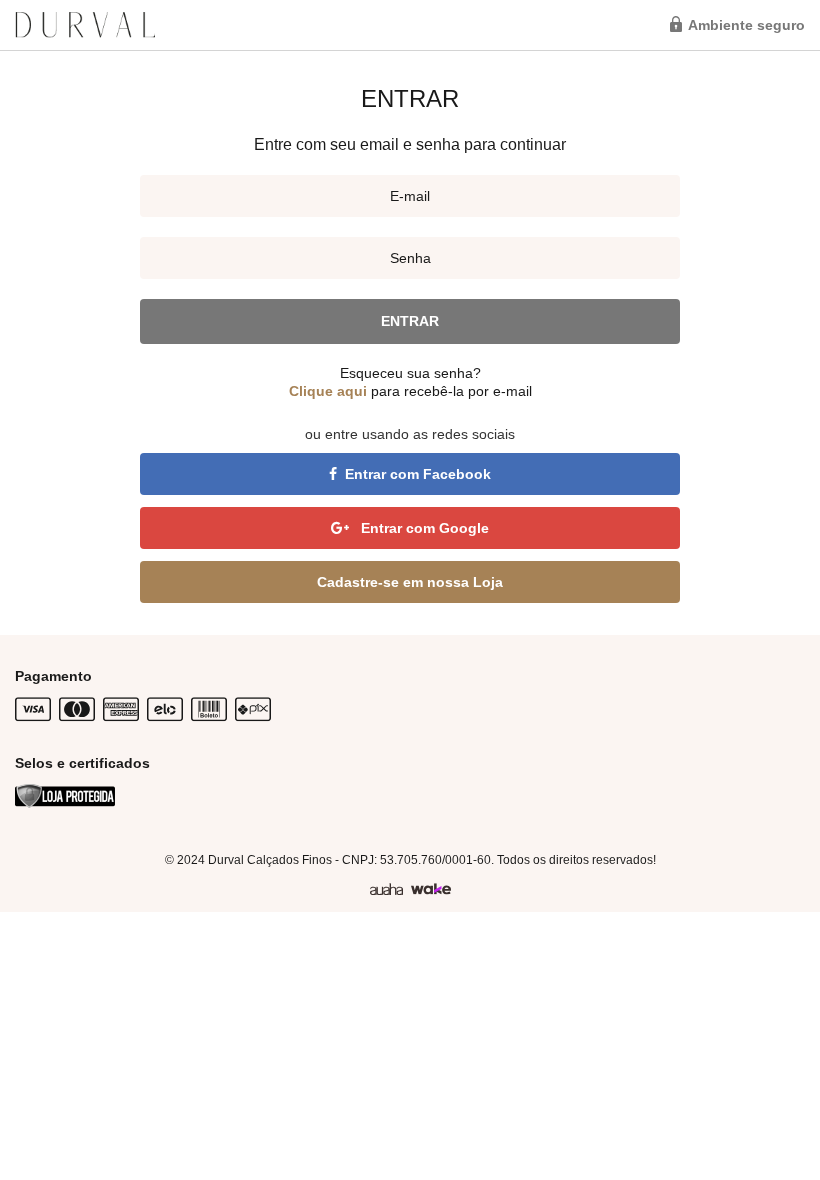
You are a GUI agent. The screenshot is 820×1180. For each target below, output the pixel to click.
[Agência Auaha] (386, 890)
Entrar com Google (423, 528)
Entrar (410, 321)
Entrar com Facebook (418, 474)
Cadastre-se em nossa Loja (410, 582)
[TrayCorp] (431, 890)
